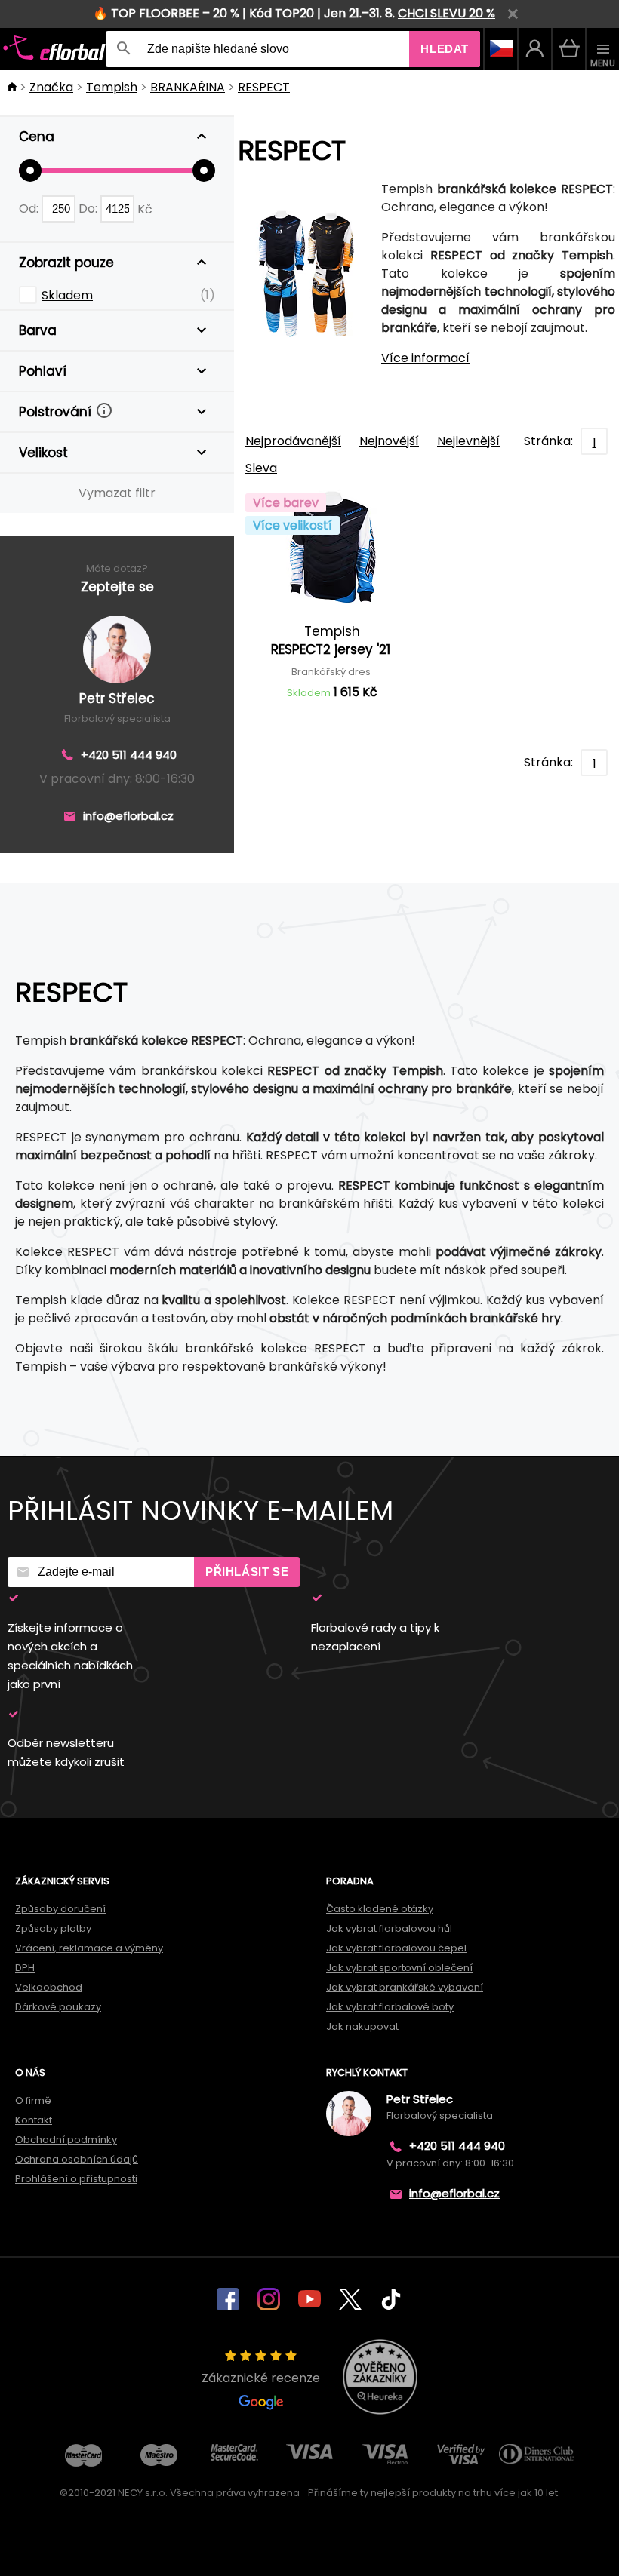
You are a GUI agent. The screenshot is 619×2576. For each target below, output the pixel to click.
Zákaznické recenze (261, 2378)
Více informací (425, 358)
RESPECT (264, 87)
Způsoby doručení (60, 1909)
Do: (89, 209)
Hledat (445, 49)
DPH (25, 1968)
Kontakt (34, 2120)
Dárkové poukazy (58, 2007)
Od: (30, 209)
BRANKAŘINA (188, 87)
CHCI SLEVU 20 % (447, 13)
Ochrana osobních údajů (77, 2159)
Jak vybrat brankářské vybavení (405, 1987)
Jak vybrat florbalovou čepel (396, 1948)
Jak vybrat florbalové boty (390, 2007)
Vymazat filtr (117, 493)
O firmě (33, 2100)
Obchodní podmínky (66, 2140)
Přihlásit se (247, 1572)
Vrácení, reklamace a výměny (89, 1948)
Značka (51, 87)
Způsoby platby (53, 1928)
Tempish (112, 87)
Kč (145, 209)
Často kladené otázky (380, 1909)
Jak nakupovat (362, 2026)
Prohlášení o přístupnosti (76, 2179)
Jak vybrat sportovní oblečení (399, 1968)
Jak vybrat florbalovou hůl (389, 1928)
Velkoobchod (49, 1987)
